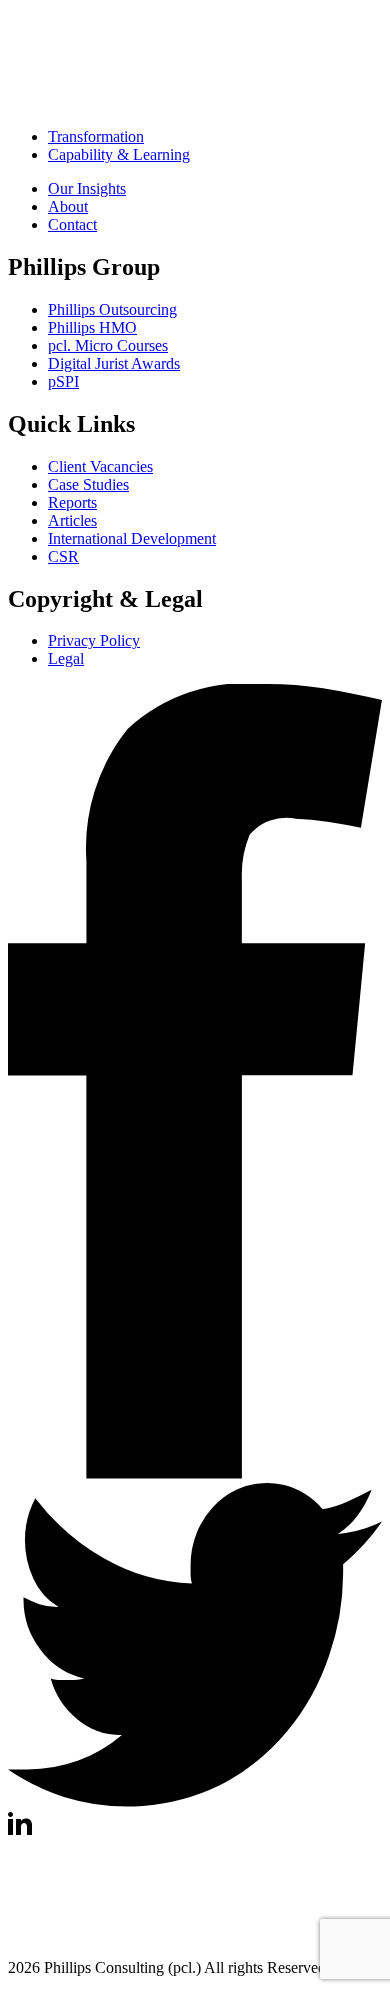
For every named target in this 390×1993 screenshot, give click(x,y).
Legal (66, 658)
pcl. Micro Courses (108, 345)
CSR (63, 556)
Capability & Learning (119, 154)
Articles (72, 520)
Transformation (96, 136)
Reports (72, 502)
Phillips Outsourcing (112, 309)
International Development (132, 538)
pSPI (63, 381)
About (68, 206)
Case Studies (88, 484)
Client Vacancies (100, 466)
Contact (72, 224)
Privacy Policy (94, 640)
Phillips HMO (92, 327)
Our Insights (87, 188)
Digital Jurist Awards (114, 363)
